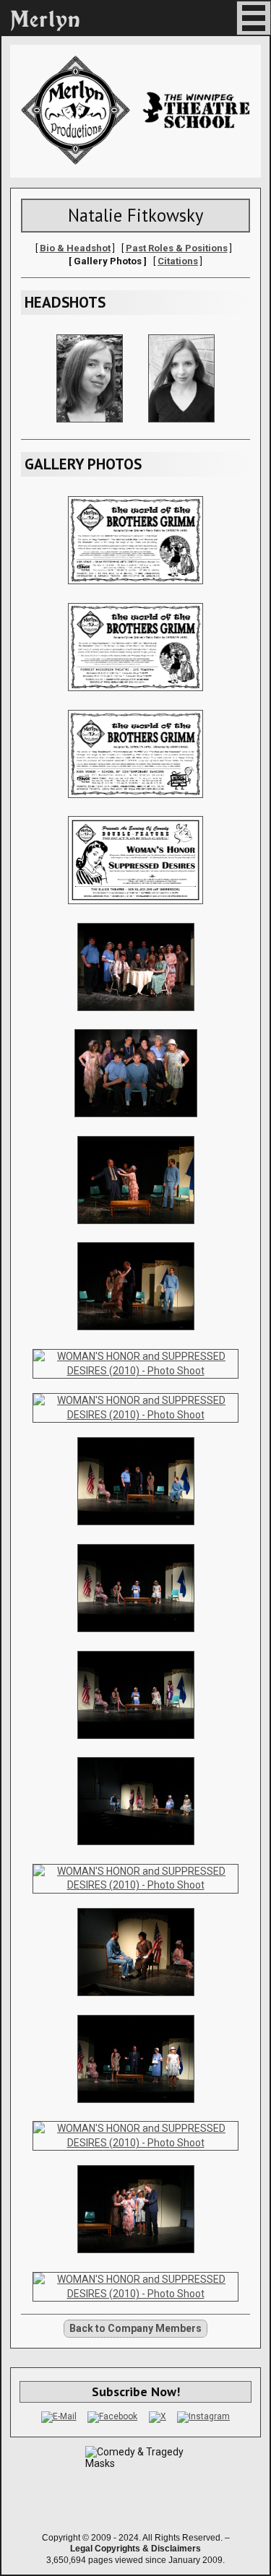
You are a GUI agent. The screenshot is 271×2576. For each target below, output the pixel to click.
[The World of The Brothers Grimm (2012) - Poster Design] (136, 802)
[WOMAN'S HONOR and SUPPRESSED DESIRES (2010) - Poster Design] (136, 908)
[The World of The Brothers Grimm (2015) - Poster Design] (136, 695)
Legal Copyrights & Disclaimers (135, 2549)
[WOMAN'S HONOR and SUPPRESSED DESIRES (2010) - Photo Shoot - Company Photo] (136, 1015)
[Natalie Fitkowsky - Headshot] (90, 426)
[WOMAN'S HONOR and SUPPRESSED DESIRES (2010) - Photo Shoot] (136, 1228)
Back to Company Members (135, 2328)
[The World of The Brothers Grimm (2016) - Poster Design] (136, 588)
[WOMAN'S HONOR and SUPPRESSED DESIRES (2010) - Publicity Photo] (136, 1121)
